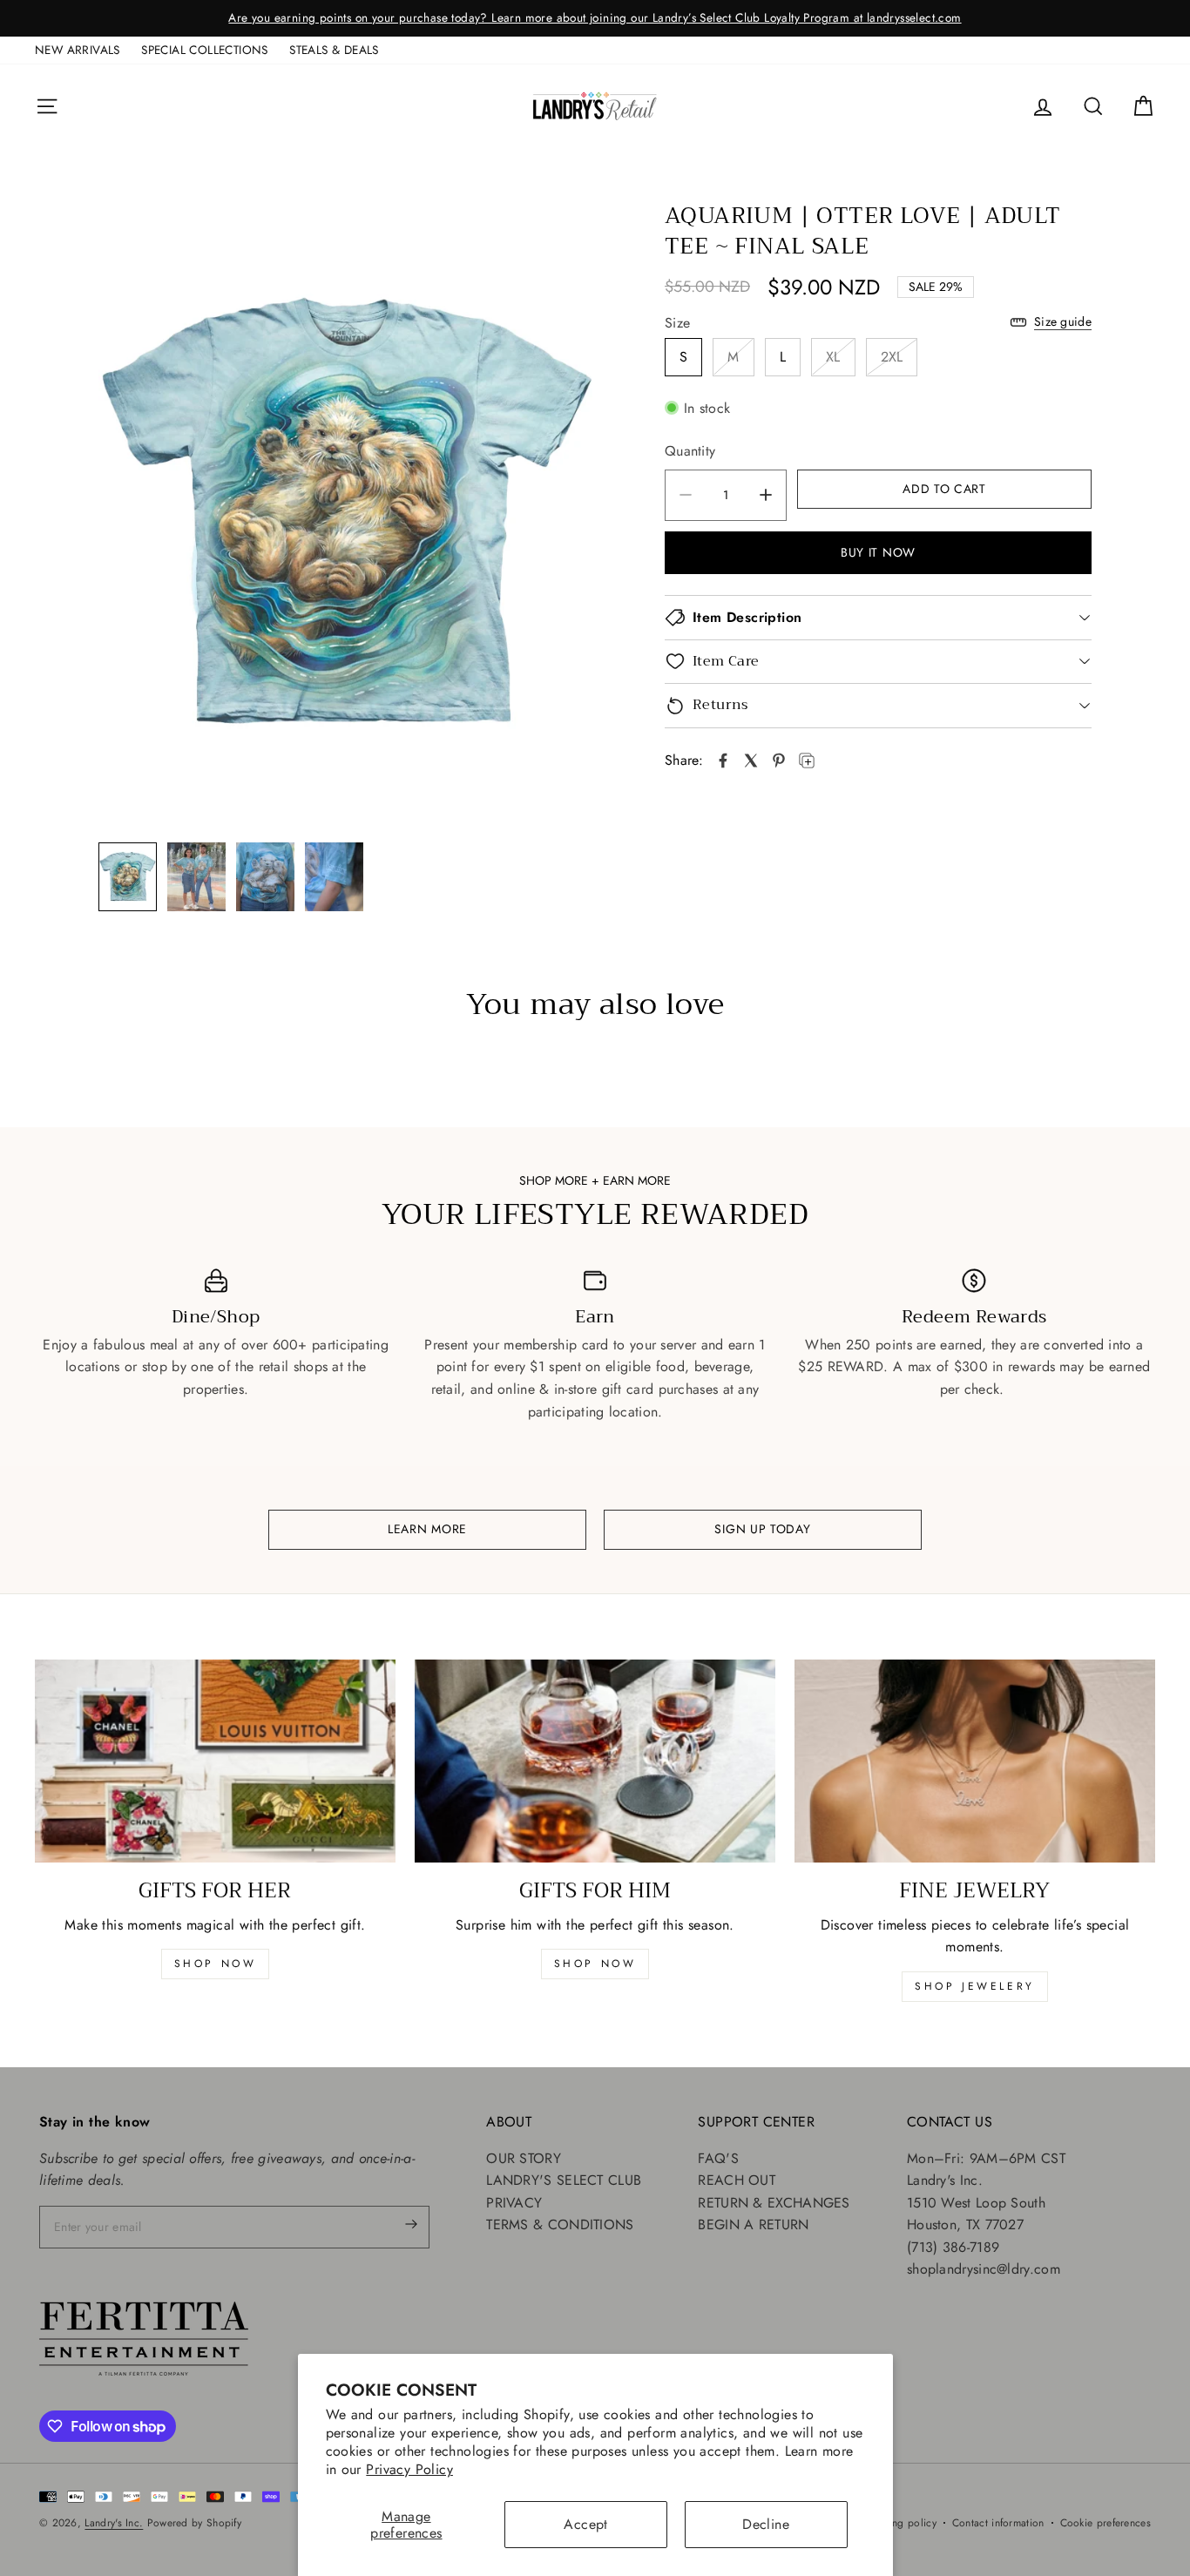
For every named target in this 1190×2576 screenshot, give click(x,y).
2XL (892, 357)
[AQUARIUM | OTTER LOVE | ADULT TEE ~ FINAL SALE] (723, 761)
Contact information (998, 2523)
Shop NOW (595, 1964)
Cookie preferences (1105, 2523)
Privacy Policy (409, 2469)
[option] (595, 18)
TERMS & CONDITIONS (560, 2224)
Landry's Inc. (114, 2523)
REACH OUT (737, 2180)
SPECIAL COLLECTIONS (205, 50)
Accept (585, 2524)
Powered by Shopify (194, 2523)
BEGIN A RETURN (753, 2224)
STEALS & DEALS (334, 50)
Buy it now (878, 552)
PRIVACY (514, 2203)
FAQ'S (718, 2158)
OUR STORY (524, 2158)
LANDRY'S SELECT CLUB (564, 2180)
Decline (766, 2524)
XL (833, 357)
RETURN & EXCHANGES (774, 2203)
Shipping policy (899, 2523)
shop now (216, 1964)
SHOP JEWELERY (975, 1986)
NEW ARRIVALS (78, 50)
